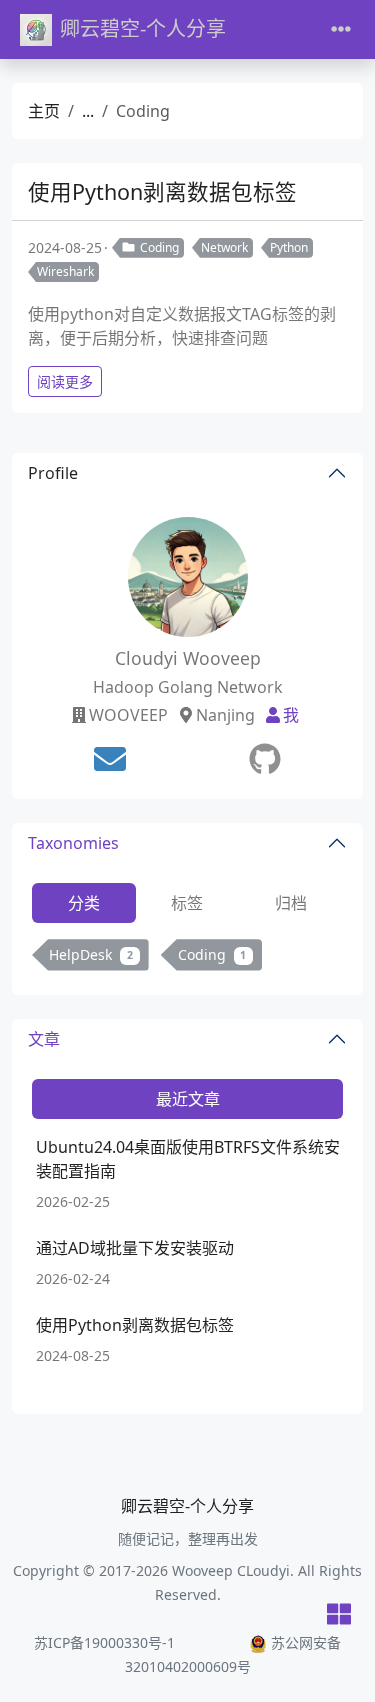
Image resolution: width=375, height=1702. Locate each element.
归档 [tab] (291, 903)
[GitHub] (265, 759)
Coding (159, 247)
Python (289, 247)
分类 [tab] (84, 903)
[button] (339, 1615)
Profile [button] (53, 473)
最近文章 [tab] (188, 1099)
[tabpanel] (187, 958)
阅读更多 (65, 381)
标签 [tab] (187, 903)
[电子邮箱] (110, 759)
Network (224, 247)
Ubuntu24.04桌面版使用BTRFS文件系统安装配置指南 (188, 1159)
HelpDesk (91, 954)
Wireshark (65, 271)
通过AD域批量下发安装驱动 (135, 1248)
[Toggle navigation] (341, 29)
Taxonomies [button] (73, 843)
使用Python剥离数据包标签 (162, 191)
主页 (44, 111)
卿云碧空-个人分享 (143, 28)
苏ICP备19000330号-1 (104, 1642)
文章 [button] (44, 1039)
